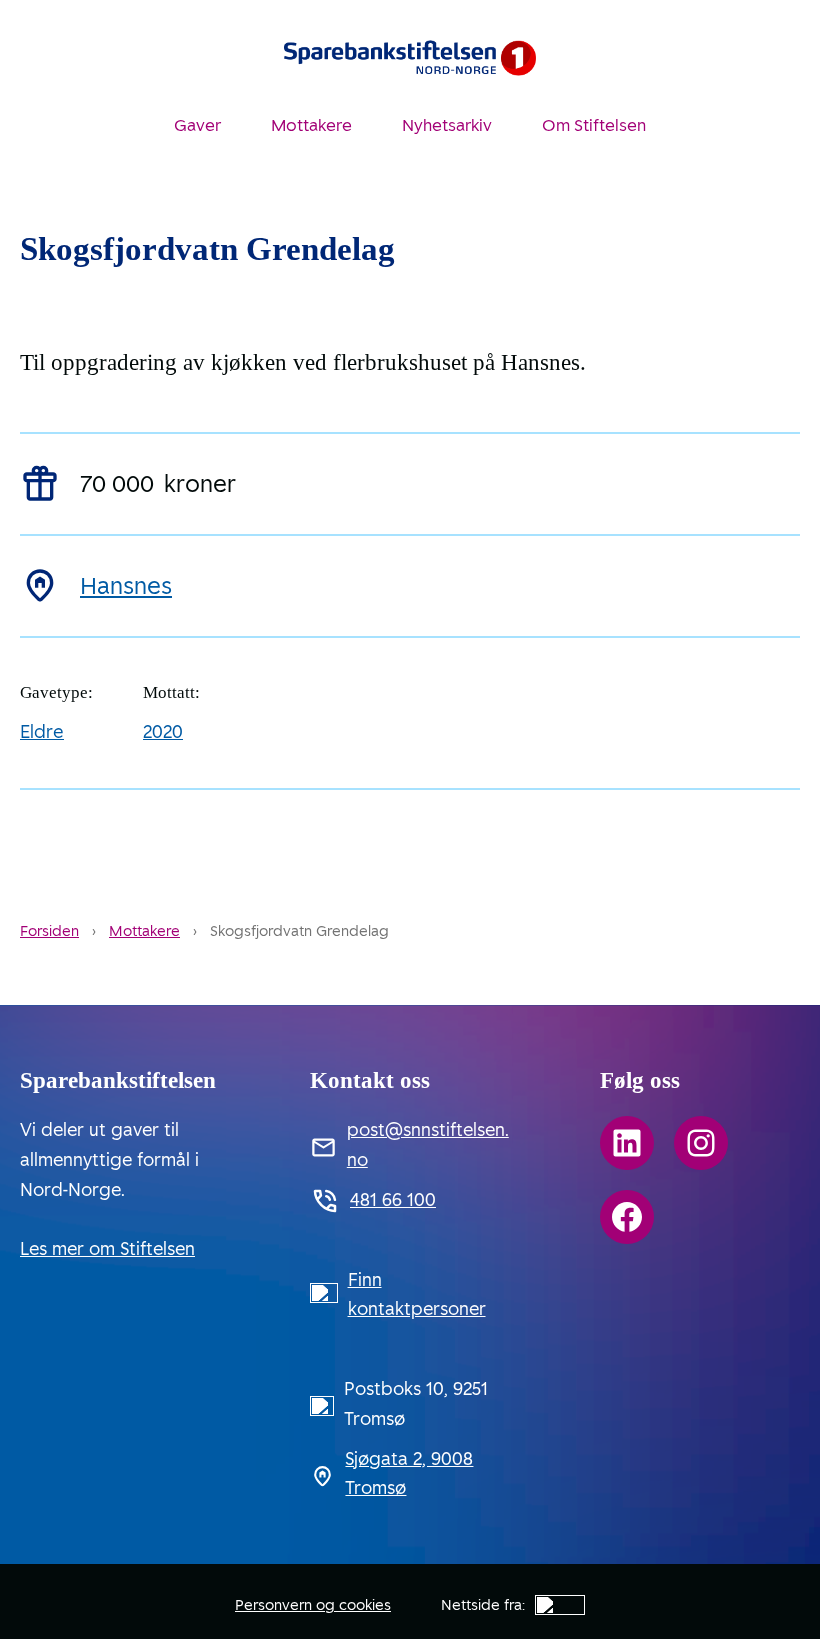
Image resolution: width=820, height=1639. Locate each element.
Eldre (42, 732)
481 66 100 (393, 1200)
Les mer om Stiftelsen (107, 1249)
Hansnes (126, 586)
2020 (163, 732)
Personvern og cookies (313, 1605)
